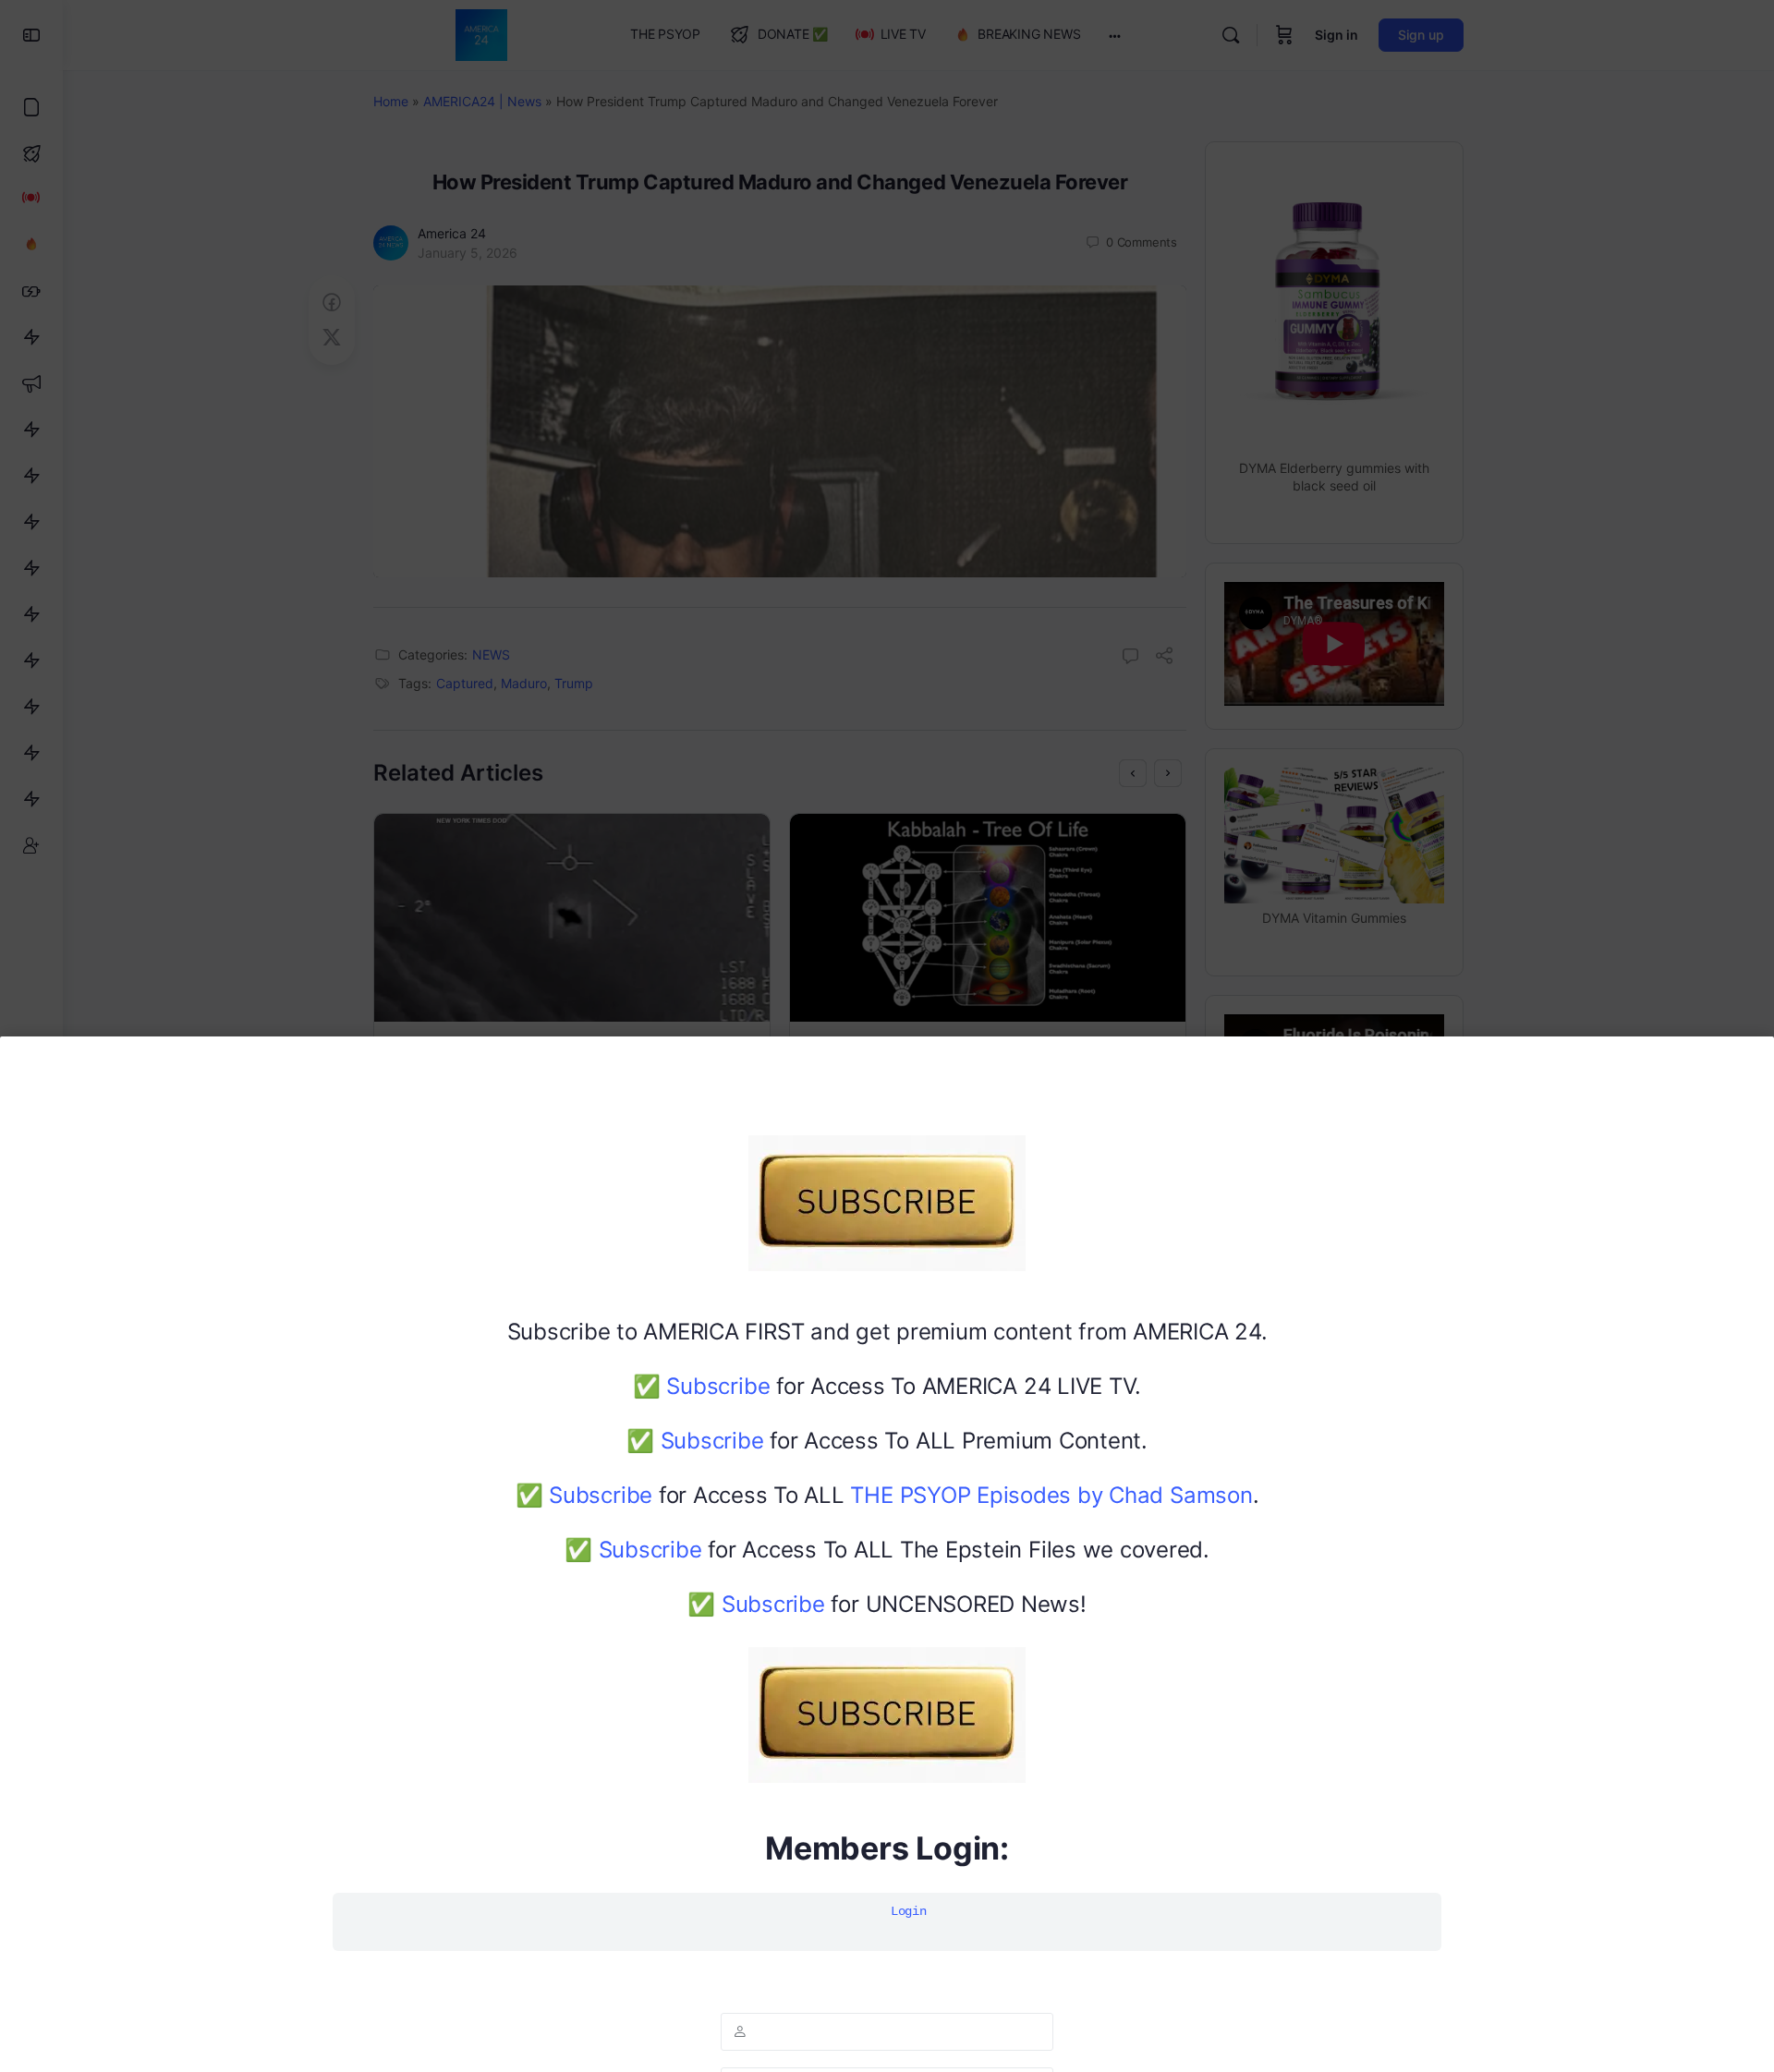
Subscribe (718, 1386)
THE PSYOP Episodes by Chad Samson (1051, 1495)
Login (909, 1911)
